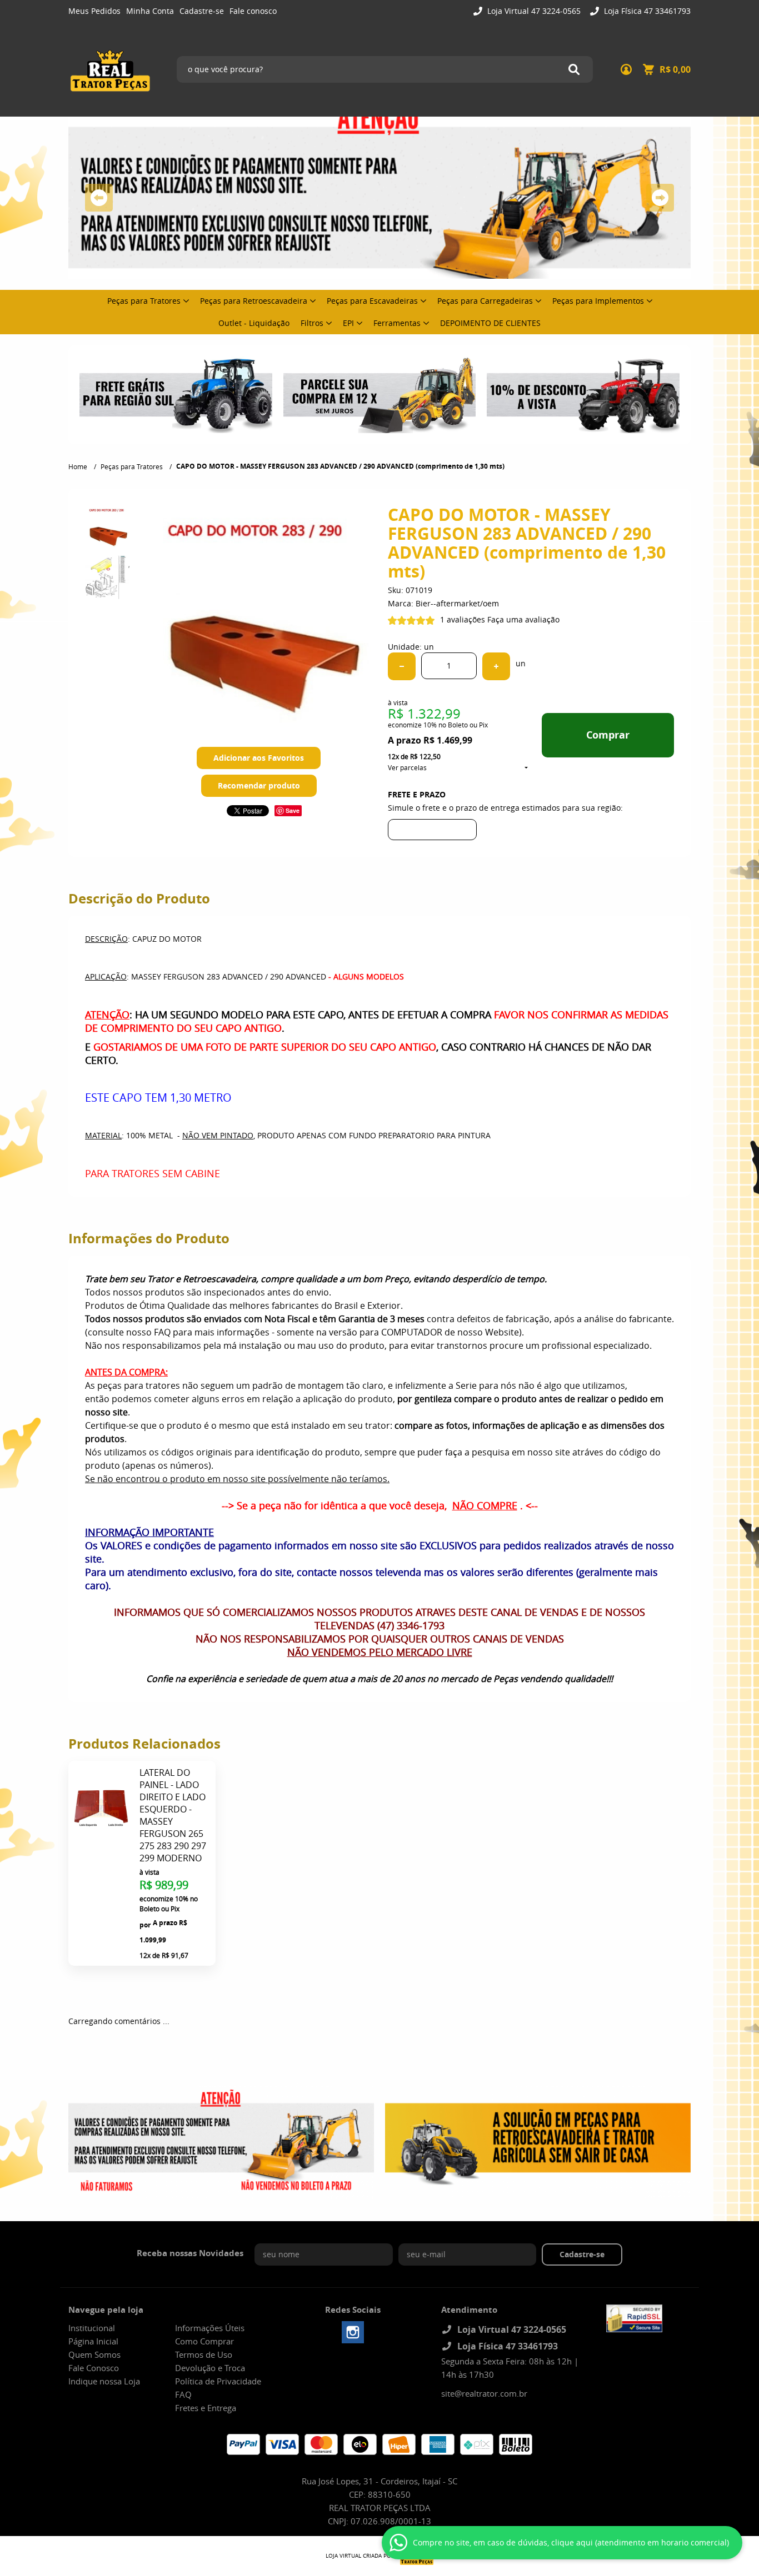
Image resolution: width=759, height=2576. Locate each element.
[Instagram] (353, 2332)
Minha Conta (150, 11)
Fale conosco (253, 11)
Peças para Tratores (144, 301)
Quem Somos (94, 2354)
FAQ (183, 2394)
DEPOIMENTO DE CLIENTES (490, 323)
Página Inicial (93, 2341)
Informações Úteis (210, 2328)
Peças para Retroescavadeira (254, 301)
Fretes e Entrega (206, 2408)
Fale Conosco (94, 2368)
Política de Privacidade (218, 2381)
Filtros (312, 323)
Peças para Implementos (598, 301)
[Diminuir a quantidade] (402, 666)
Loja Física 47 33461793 (646, 11)
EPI (348, 323)
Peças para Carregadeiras (485, 301)
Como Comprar (204, 2341)
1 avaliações (463, 619)
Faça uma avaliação (523, 619)
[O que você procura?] (574, 69)
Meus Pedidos (94, 11)
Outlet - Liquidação (254, 323)
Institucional (92, 2328)
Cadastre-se (202, 11)
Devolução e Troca (210, 2368)
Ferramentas (397, 323)
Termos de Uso (204, 2354)
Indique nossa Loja (104, 2381)
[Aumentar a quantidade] (496, 666)
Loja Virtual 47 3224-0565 (533, 11)
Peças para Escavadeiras (372, 301)
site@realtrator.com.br (484, 2393)
